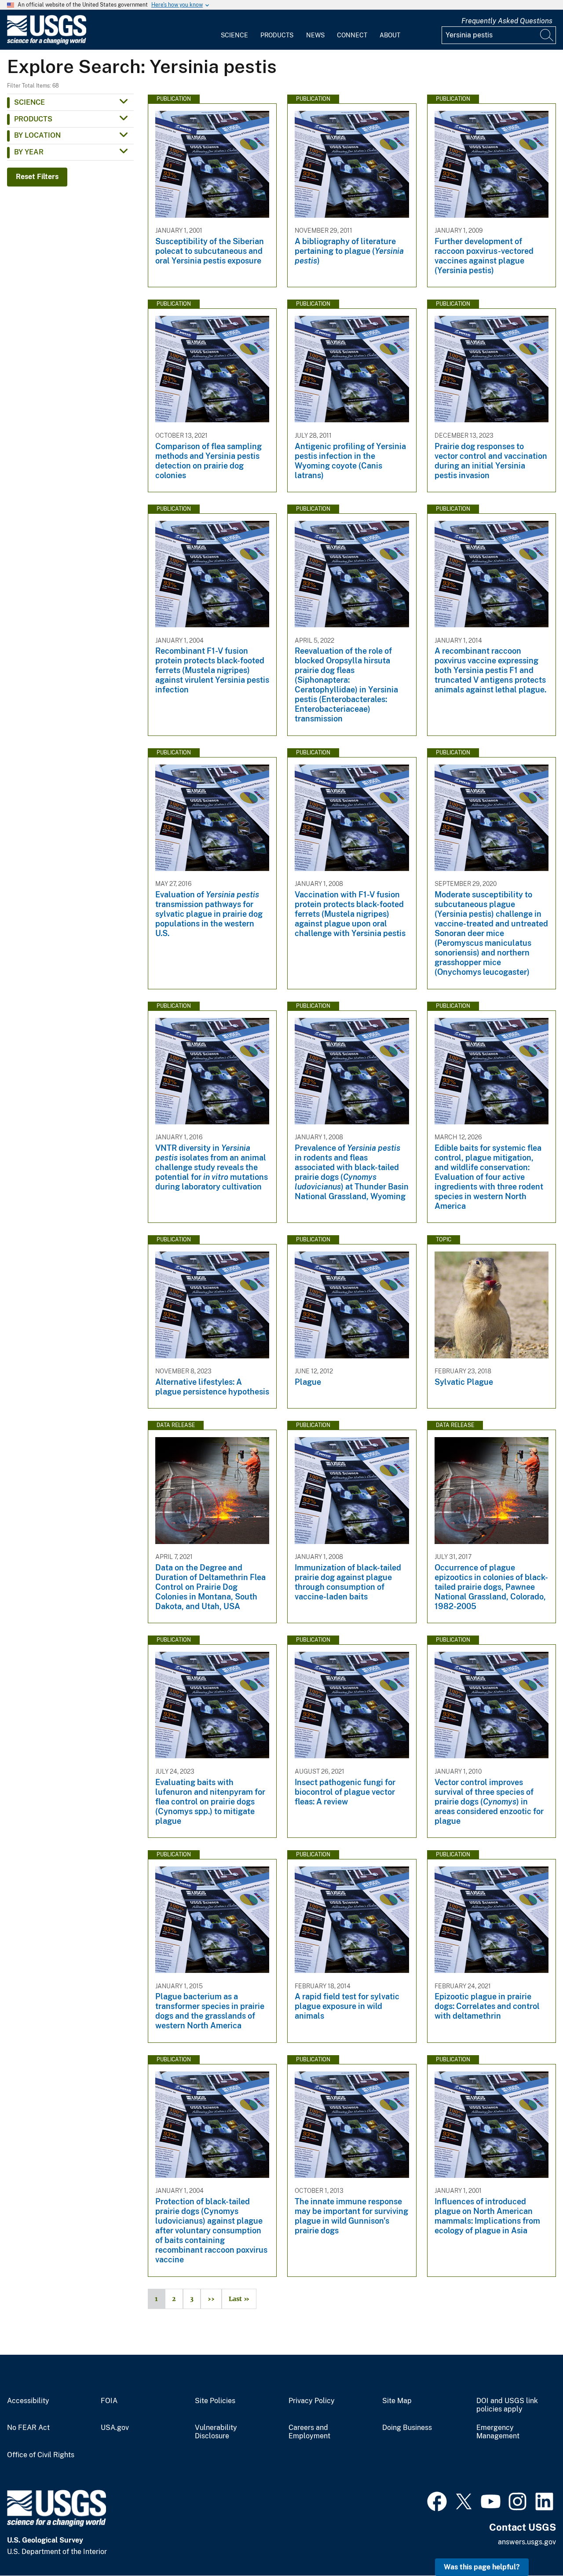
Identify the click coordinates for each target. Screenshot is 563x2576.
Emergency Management (498, 2432)
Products (277, 35)
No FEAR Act (28, 2428)
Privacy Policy (312, 2401)
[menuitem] (234, 30)
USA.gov (115, 2428)
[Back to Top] (531, 2544)
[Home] (47, 42)
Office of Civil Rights (41, 2455)
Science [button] (29, 102)
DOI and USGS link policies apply (507, 2405)
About (390, 35)
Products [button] (33, 119)
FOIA (109, 2401)
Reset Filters (37, 177)
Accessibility (28, 2401)
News (315, 35)
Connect (352, 35)
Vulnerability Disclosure (216, 2432)
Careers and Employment (309, 2432)
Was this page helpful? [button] (482, 2567)
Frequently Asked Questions (507, 21)
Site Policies (215, 2401)
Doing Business (407, 2428)
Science (234, 35)
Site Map (397, 2401)
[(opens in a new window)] (437, 2500)
